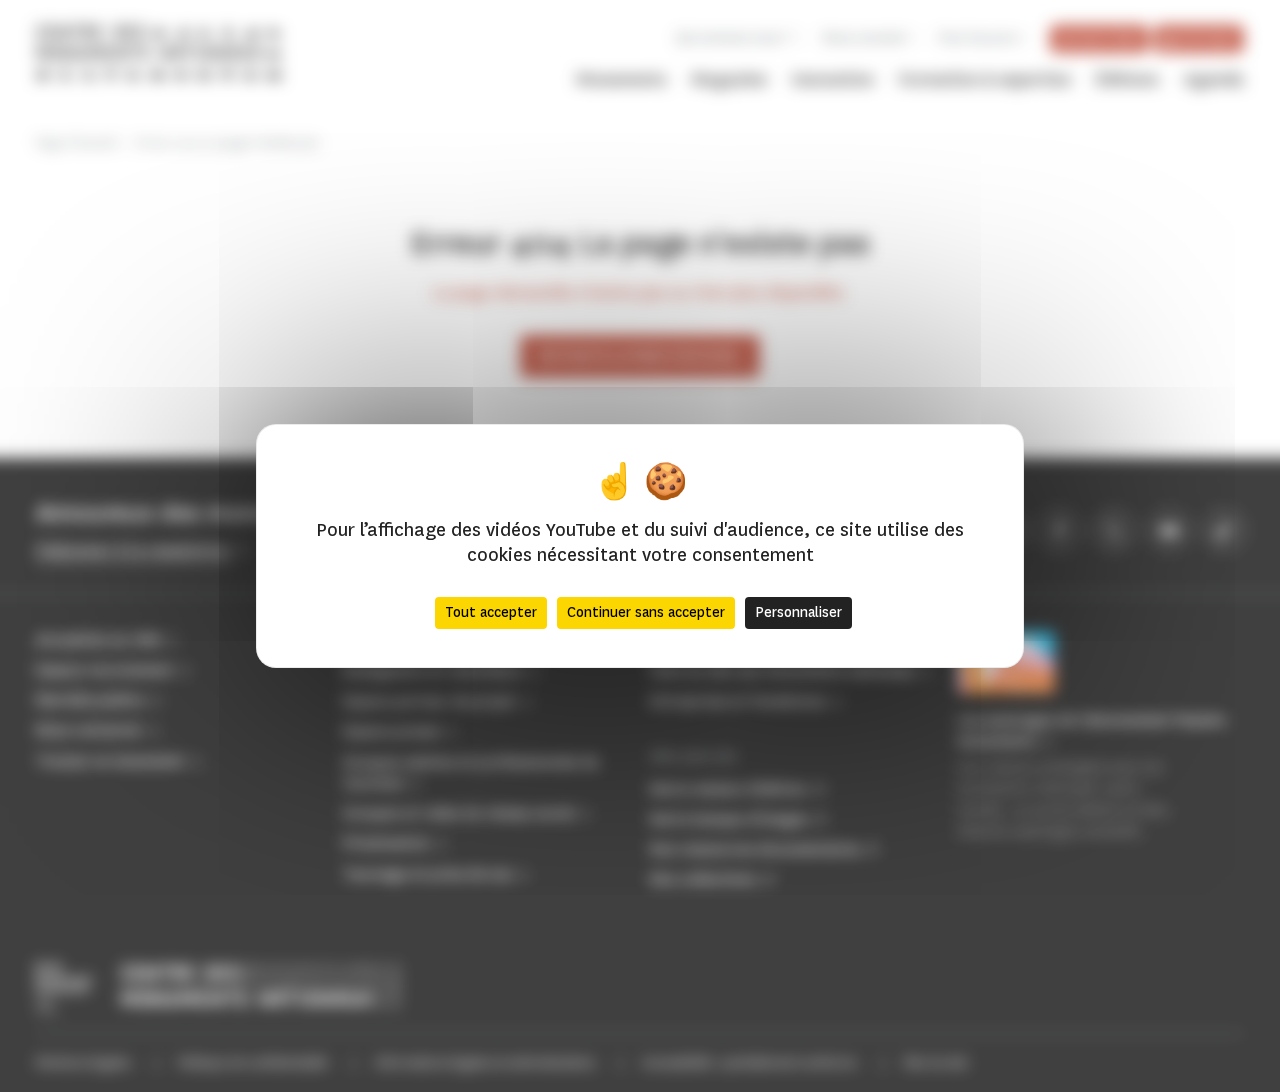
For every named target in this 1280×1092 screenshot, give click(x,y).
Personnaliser (798, 612)
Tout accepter (491, 612)
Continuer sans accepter (646, 612)
